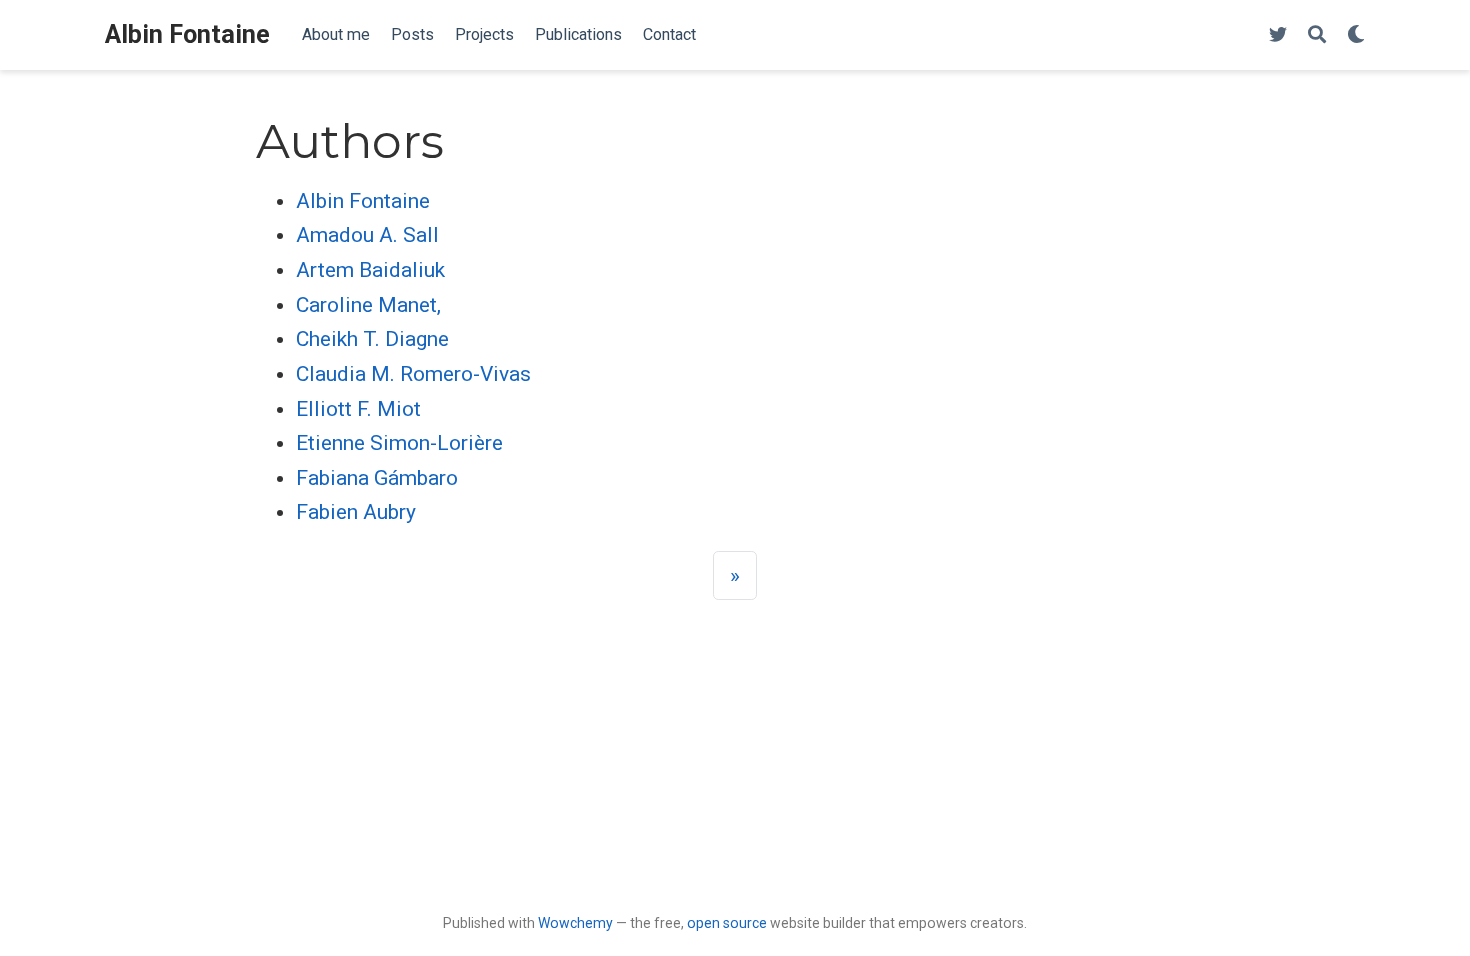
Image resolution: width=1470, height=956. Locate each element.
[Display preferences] (1356, 35)
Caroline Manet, (368, 305)
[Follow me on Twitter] (1278, 35)
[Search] (1317, 35)
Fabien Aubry (356, 512)
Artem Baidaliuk (370, 270)
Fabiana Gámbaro (377, 478)
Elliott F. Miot (358, 409)
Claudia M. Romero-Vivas (413, 374)
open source (727, 923)
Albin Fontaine (187, 34)
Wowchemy (575, 923)
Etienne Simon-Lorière (399, 443)
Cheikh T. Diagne (372, 339)
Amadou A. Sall (367, 235)
